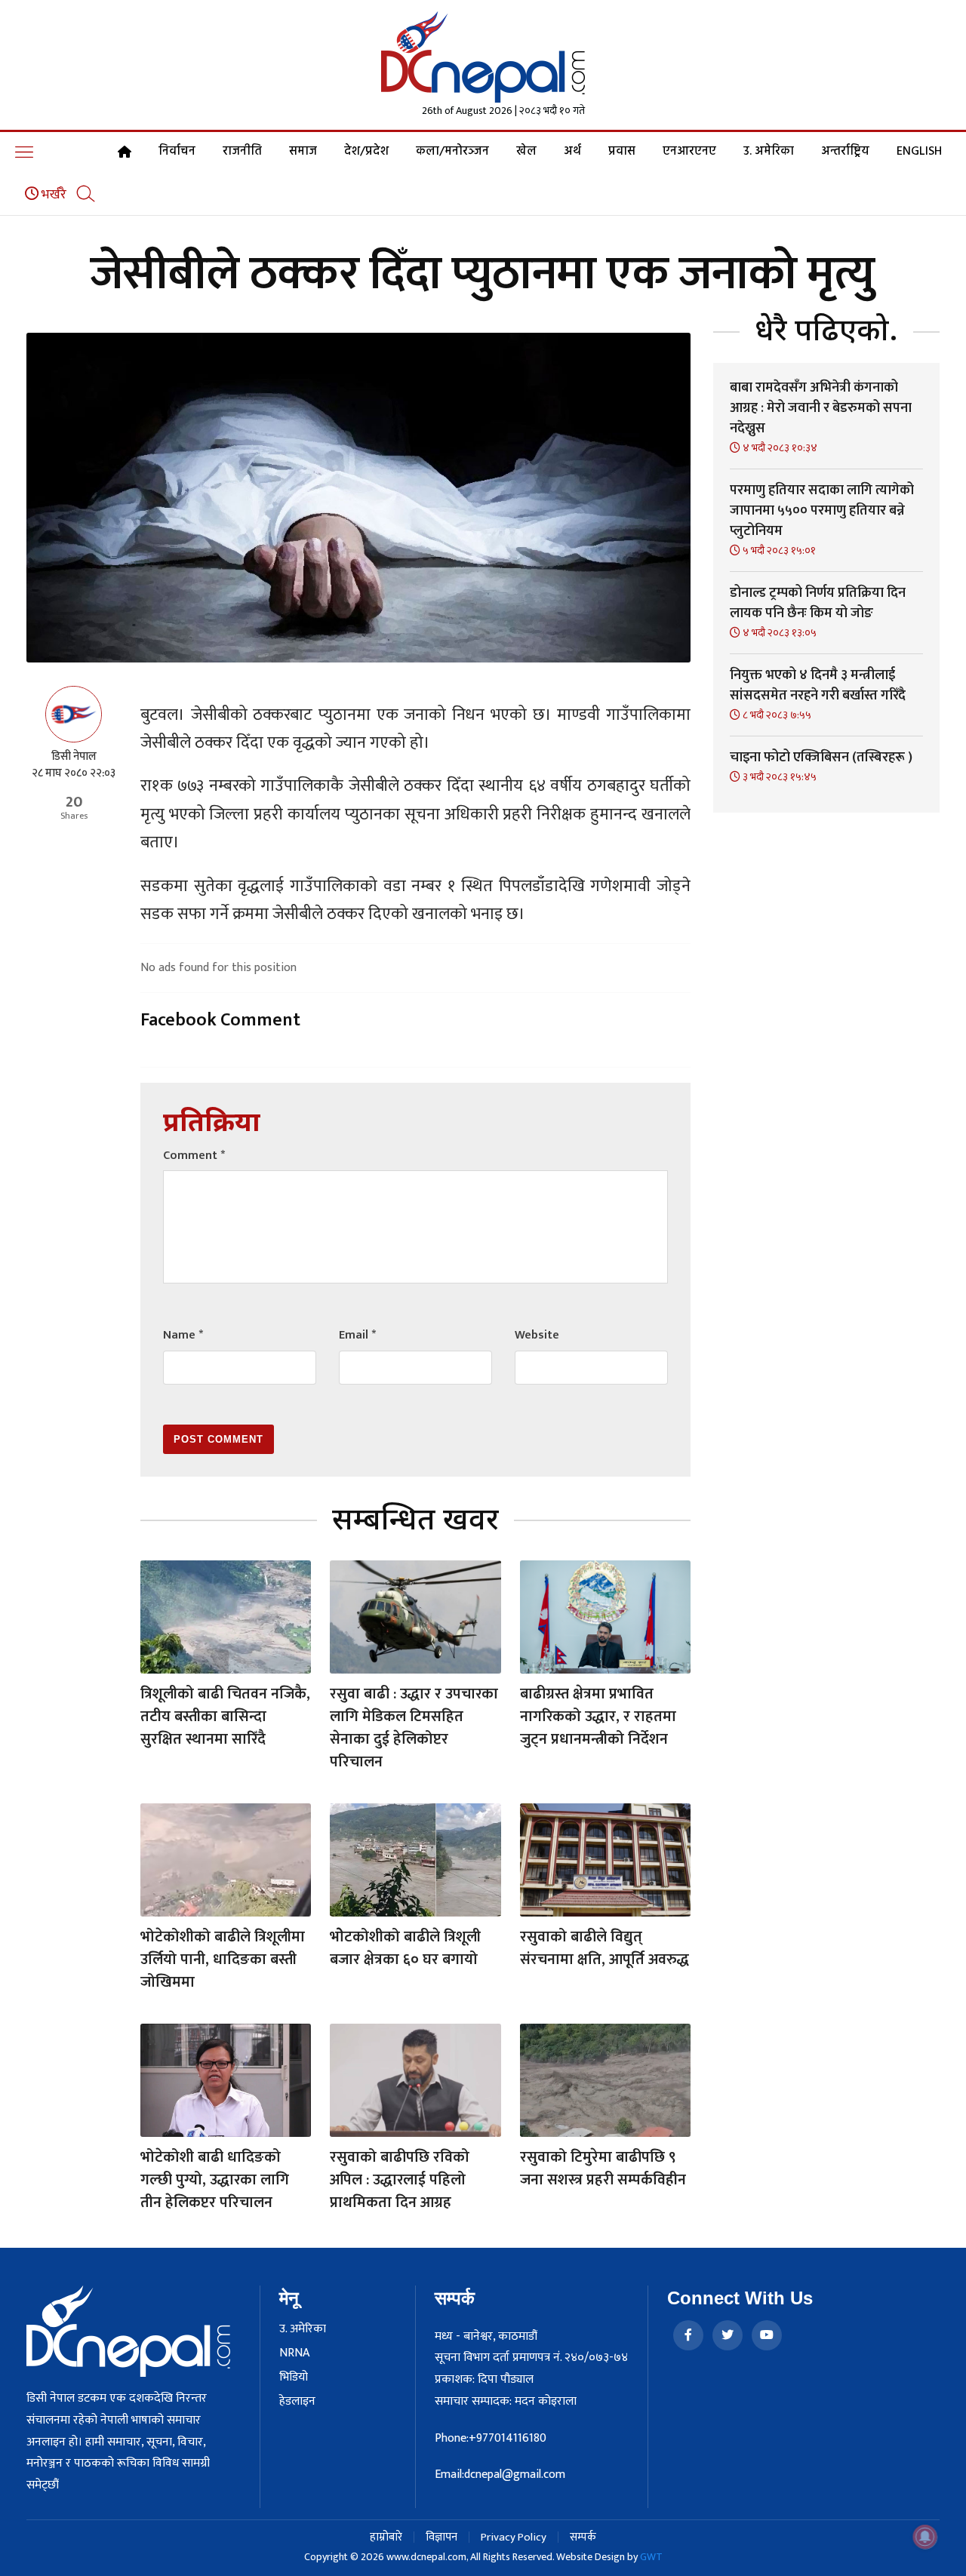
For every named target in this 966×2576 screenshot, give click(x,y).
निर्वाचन (177, 152)
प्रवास (622, 152)
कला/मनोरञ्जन (452, 152)
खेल (526, 152)
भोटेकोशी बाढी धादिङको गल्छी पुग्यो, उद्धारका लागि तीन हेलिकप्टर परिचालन (215, 2180)
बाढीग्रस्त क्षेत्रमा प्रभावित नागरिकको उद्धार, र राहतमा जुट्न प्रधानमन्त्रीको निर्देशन (598, 1717)
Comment (194, 1156)
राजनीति (242, 152)
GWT (651, 2557)
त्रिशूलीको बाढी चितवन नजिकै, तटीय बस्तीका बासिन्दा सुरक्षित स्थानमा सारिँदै (225, 1717)
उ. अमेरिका (769, 152)
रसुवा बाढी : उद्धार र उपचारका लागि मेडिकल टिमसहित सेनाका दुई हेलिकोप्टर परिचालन (414, 1728)
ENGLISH (919, 152)
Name (183, 1335)
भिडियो (294, 2378)
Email (357, 1335)
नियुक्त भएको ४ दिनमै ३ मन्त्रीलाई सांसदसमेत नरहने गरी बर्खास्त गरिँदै (818, 685)
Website (537, 1335)
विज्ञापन (441, 2537)
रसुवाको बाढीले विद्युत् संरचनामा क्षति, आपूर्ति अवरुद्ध (605, 1948)
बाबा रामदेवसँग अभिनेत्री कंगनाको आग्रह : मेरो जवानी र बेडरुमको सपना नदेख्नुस (821, 408)
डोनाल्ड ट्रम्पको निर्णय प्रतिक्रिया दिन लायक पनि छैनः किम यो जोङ (818, 603)
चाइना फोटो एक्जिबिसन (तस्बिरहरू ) (821, 758)
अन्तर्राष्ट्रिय (845, 152)
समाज (303, 152)
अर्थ (572, 152)
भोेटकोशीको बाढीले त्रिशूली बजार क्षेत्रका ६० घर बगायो (405, 1948)
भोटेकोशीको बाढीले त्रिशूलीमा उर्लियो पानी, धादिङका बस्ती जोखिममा (223, 1960)
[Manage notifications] (925, 2537)
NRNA (294, 2353)
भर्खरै (52, 195)
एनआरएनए (689, 152)
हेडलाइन (297, 2402)
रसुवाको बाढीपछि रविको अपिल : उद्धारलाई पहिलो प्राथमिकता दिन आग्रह (400, 2180)
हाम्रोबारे (386, 2537)
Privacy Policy (514, 2537)
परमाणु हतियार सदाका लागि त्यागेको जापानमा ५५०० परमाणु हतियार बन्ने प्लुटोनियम (822, 511)
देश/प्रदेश (366, 152)
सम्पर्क (583, 2537)
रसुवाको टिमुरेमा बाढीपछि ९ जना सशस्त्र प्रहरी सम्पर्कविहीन (603, 2169)
